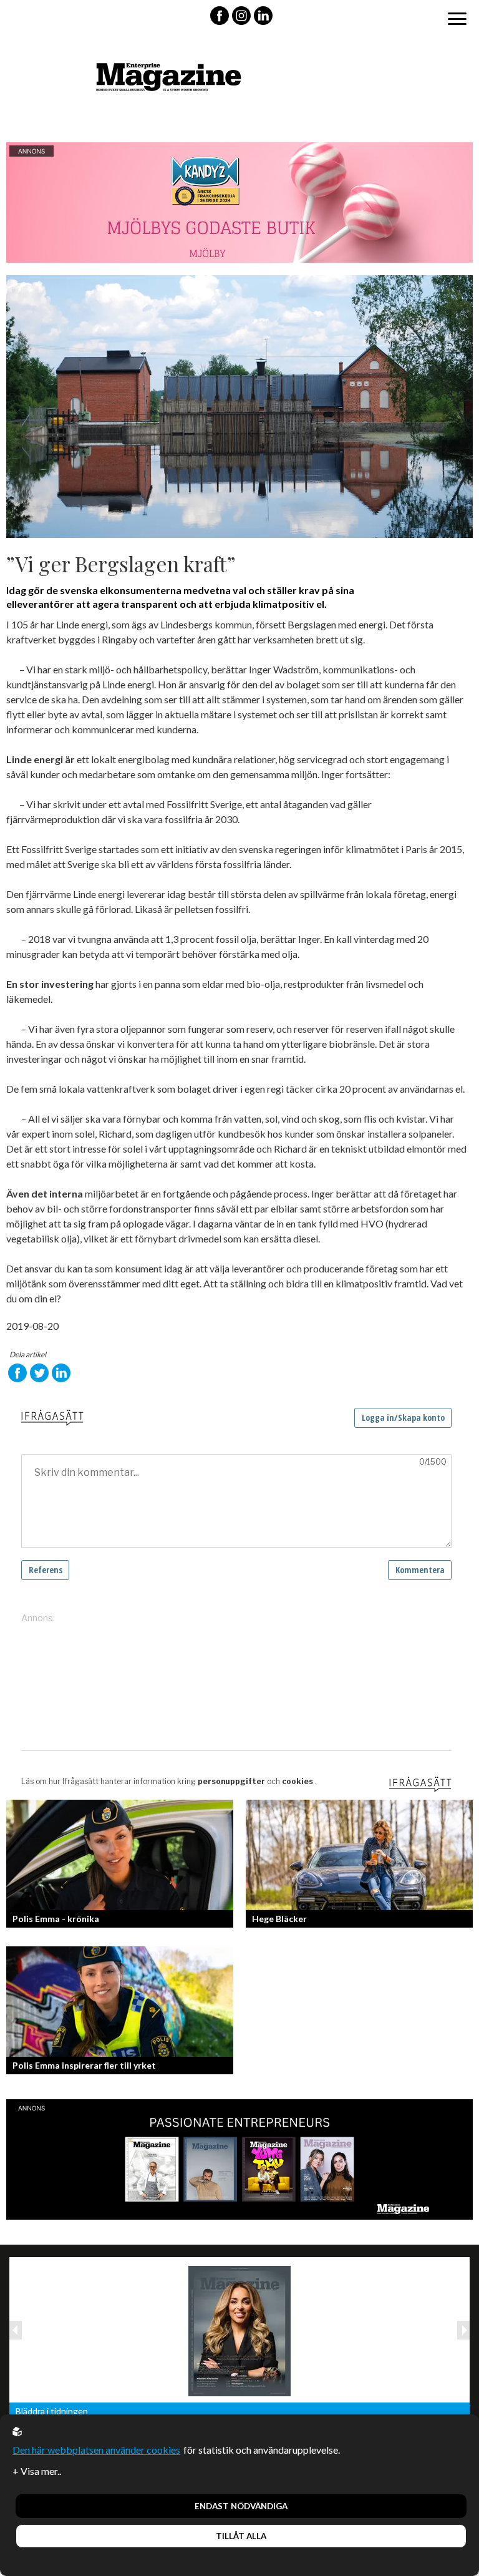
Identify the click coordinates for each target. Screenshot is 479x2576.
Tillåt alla (241, 2536)
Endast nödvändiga (241, 2506)
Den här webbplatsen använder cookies (96, 2450)
